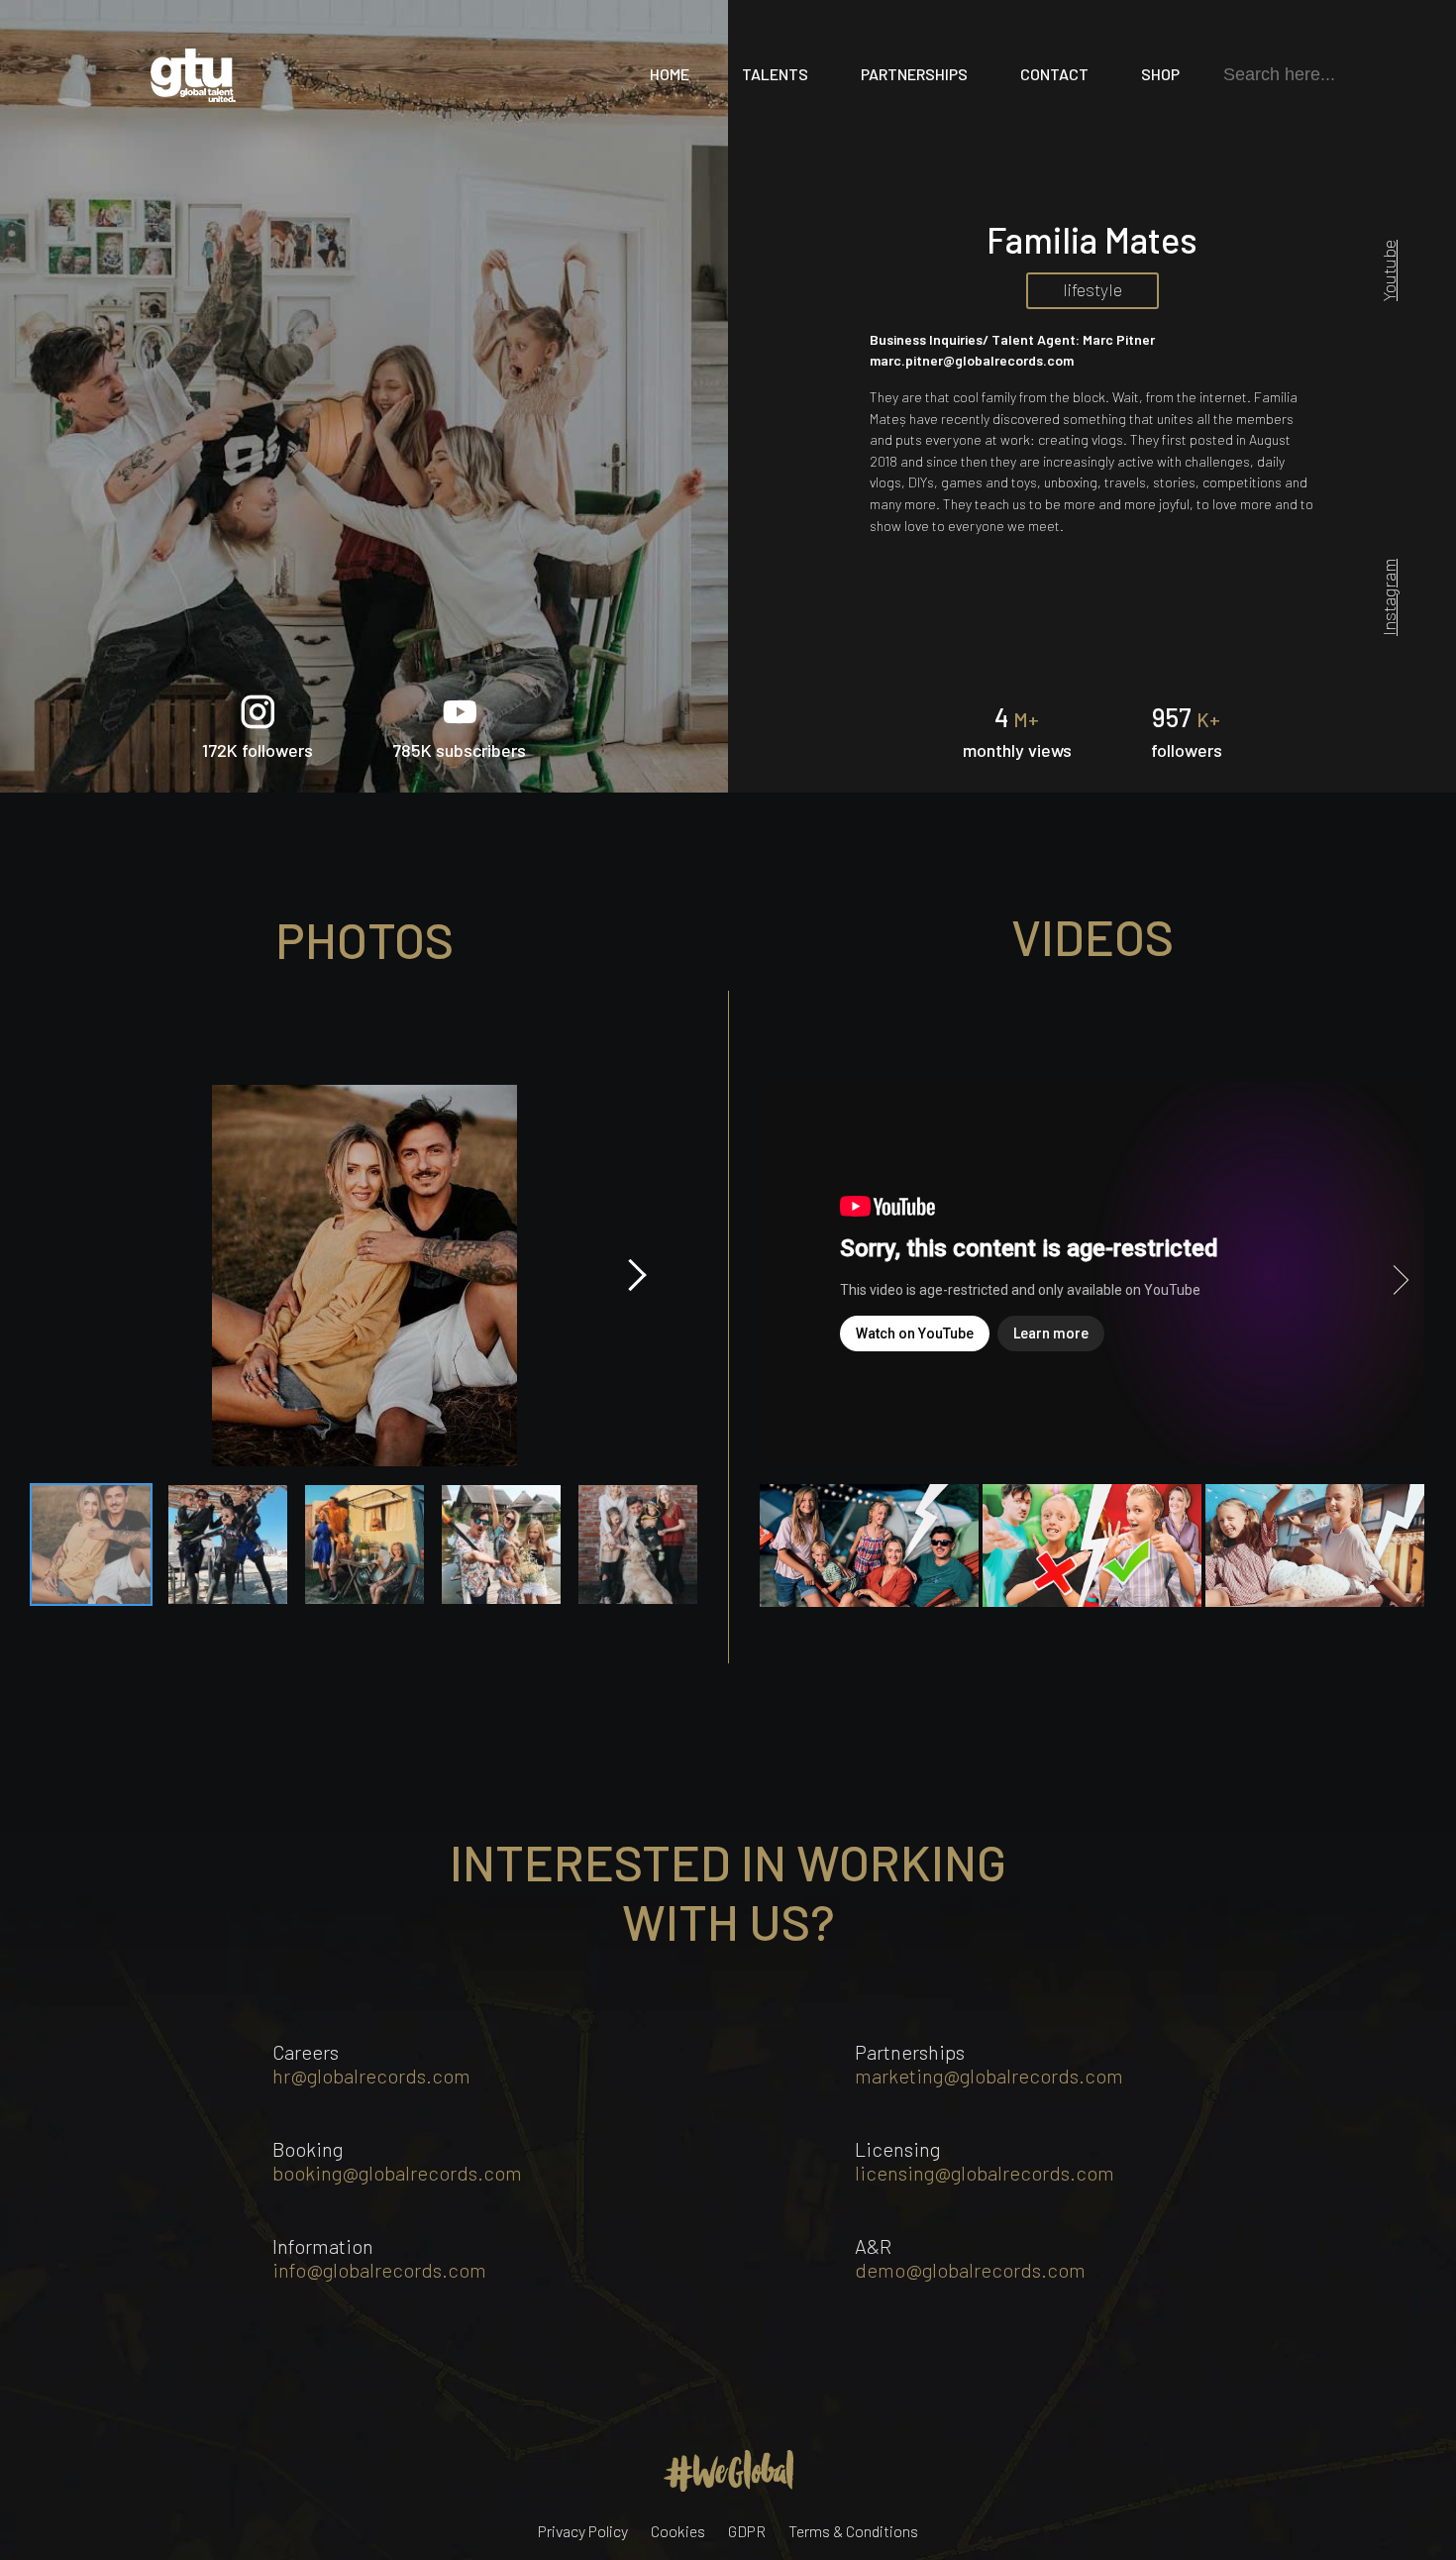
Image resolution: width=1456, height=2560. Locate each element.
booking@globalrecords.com (397, 2173)
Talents (775, 74)
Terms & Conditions (853, 2531)
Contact (1054, 74)
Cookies (678, 2531)
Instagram (1389, 597)
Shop (1160, 74)
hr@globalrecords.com (371, 2076)
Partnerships (914, 74)
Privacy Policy (583, 2531)
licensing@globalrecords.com (985, 2173)
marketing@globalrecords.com (989, 2076)
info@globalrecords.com (379, 2270)
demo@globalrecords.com (970, 2270)
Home (670, 74)
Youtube (1389, 270)
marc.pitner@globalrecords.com (972, 360)
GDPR (747, 2531)
